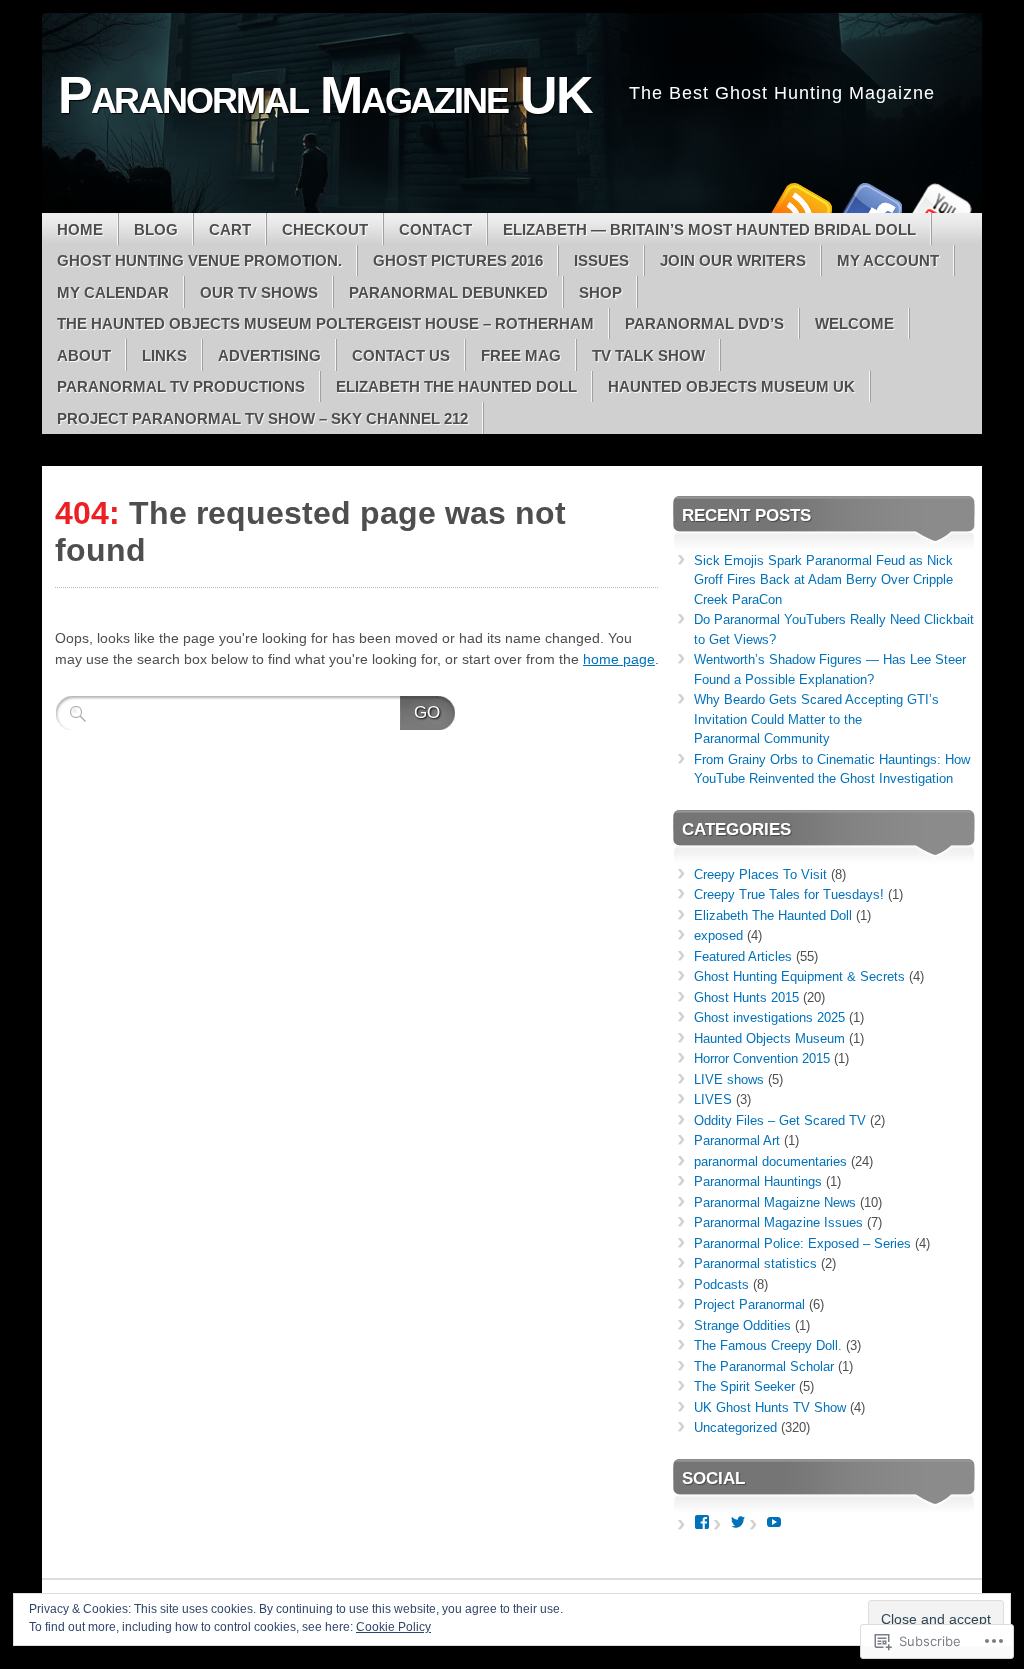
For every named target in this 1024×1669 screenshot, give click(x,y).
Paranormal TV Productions (181, 386)
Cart (230, 229)
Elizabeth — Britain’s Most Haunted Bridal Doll (709, 229)
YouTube (940, 205)
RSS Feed (800, 205)
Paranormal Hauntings (758, 1181)
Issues (601, 260)
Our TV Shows (259, 292)
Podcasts (721, 1284)
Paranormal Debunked (448, 292)
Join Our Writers (733, 260)
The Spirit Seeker (744, 1386)
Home (80, 229)
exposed (718, 935)
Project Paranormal (749, 1304)
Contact (435, 229)
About (84, 355)
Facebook (870, 205)
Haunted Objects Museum (769, 1038)
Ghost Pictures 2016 (458, 260)
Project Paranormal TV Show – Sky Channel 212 (262, 418)
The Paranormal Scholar (764, 1366)
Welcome (854, 323)
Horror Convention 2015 (762, 1058)
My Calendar (113, 292)
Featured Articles (743, 956)
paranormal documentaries (770, 1161)
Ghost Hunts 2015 (746, 997)
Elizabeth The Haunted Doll (456, 386)
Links (164, 355)
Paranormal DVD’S (704, 323)
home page (619, 659)
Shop (600, 292)
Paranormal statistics (755, 1263)
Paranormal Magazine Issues (778, 1222)
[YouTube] (774, 1522)
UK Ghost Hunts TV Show (770, 1407)
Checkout (325, 229)
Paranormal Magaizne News (775, 1202)
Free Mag (521, 355)
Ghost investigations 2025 (769, 1017)
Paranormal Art (737, 1140)
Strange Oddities (742, 1325)
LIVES (713, 1099)
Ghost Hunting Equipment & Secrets (799, 976)
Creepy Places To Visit (760, 874)
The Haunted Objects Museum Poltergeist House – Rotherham (325, 323)
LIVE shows (729, 1079)
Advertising (269, 355)
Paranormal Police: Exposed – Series (802, 1243)
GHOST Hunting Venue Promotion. (199, 260)
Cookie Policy (393, 1627)
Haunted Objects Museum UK (731, 386)
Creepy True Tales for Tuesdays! (789, 894)
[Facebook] (702, 1522)
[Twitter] (738, 1522)
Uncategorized (735, 1427)
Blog (156, 229)
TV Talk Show (648, 355)
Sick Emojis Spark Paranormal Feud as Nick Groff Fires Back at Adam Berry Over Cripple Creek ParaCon (823, 580)
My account (888, 260)
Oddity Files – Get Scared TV (780, 1120)
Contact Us (401, 355)
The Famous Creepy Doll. (768, 1345)
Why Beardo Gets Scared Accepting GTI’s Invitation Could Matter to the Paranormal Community (816, 719)
